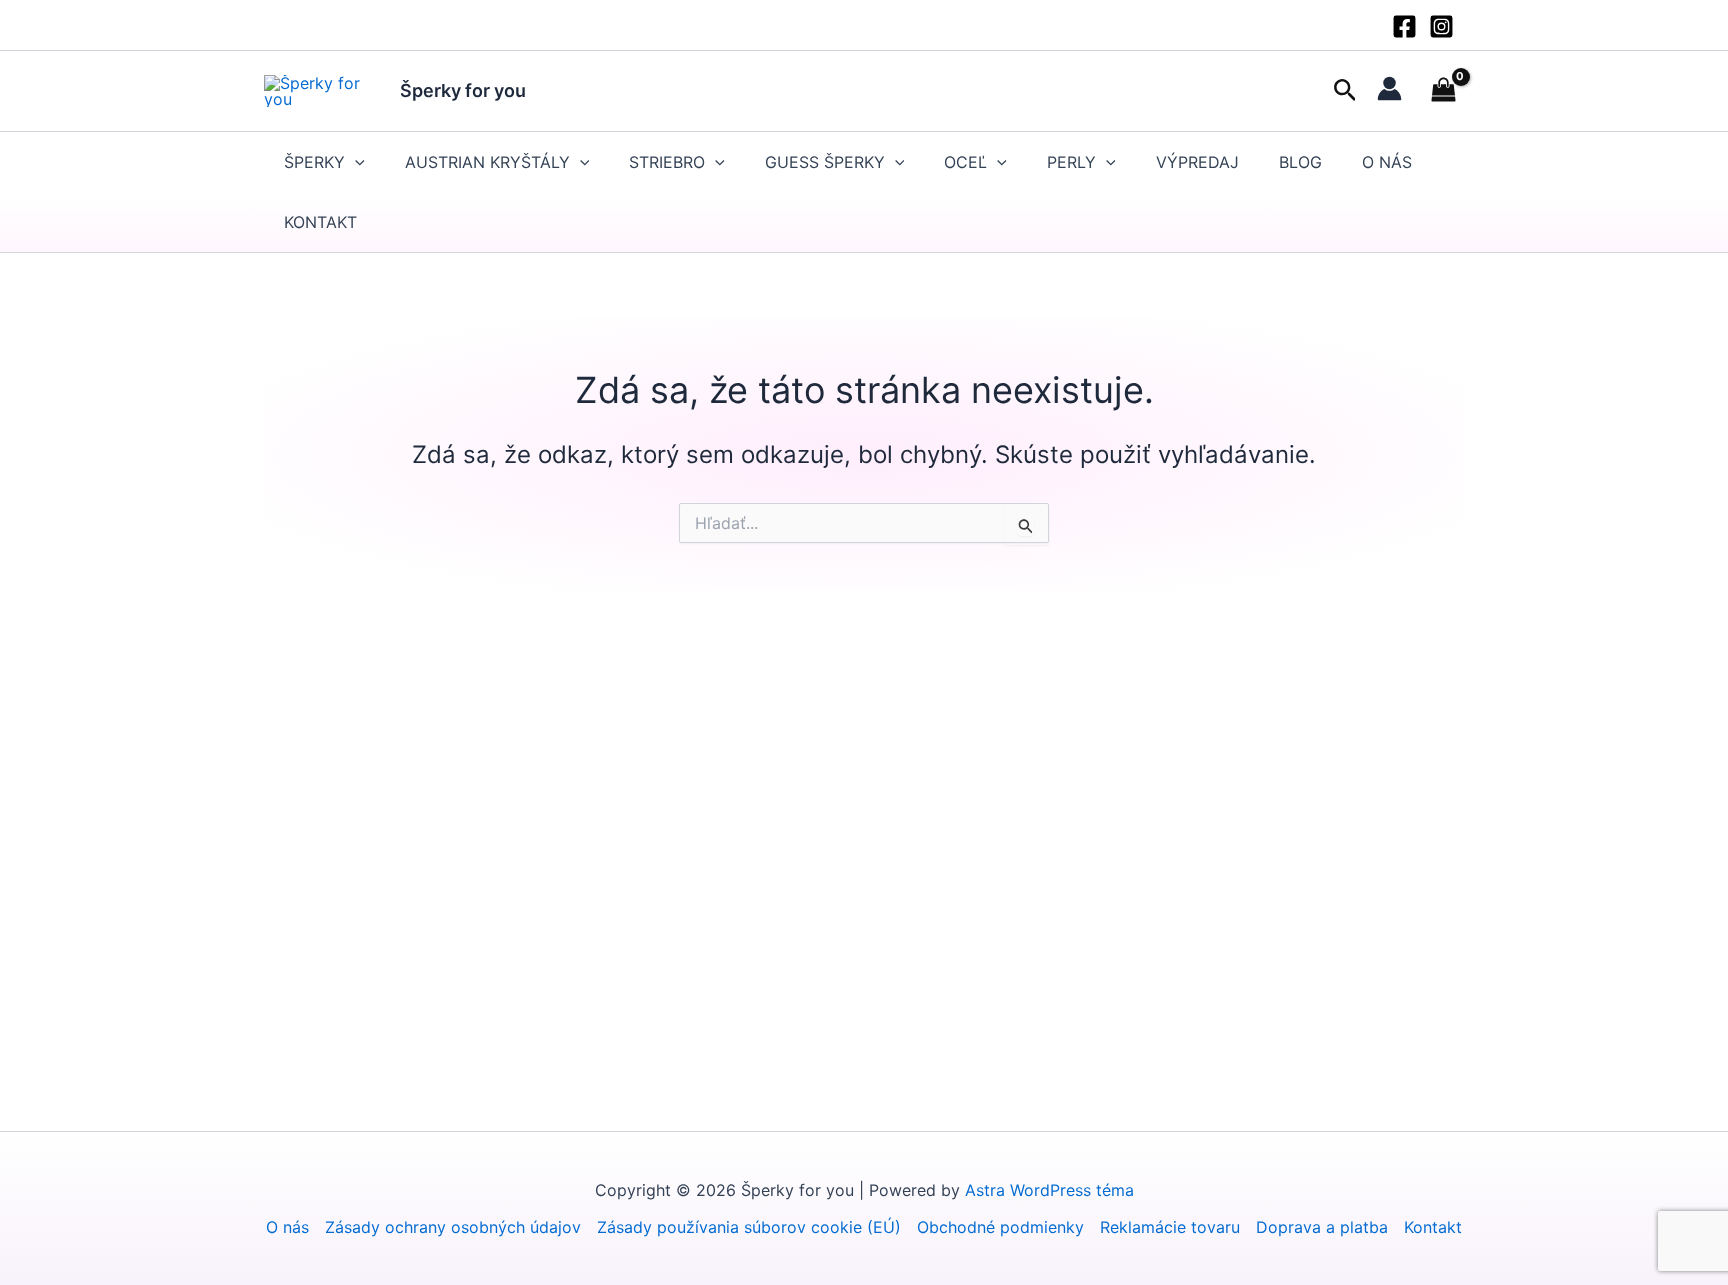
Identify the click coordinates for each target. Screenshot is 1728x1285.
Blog (1300, 162)
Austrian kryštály (487, 162)
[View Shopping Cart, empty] (1443, 91)
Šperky (314, 162)
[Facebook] (1404, 26)
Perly (1071, 162)
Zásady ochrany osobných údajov (453, 1227)
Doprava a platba (1322, 1227)
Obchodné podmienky (1000, 1227)
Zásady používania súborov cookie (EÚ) (749, 1227)
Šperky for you (463, 90)
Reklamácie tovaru (1170, 1227)
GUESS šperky (825, 162)
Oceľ (965, 162)
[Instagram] (1441, 26)
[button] (1345, 91)
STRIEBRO (667, 162)
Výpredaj (1197, 162)
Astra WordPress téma (1049, 1190)
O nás (1387, 162)
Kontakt (320, 222)
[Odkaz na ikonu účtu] (1389, 88)
